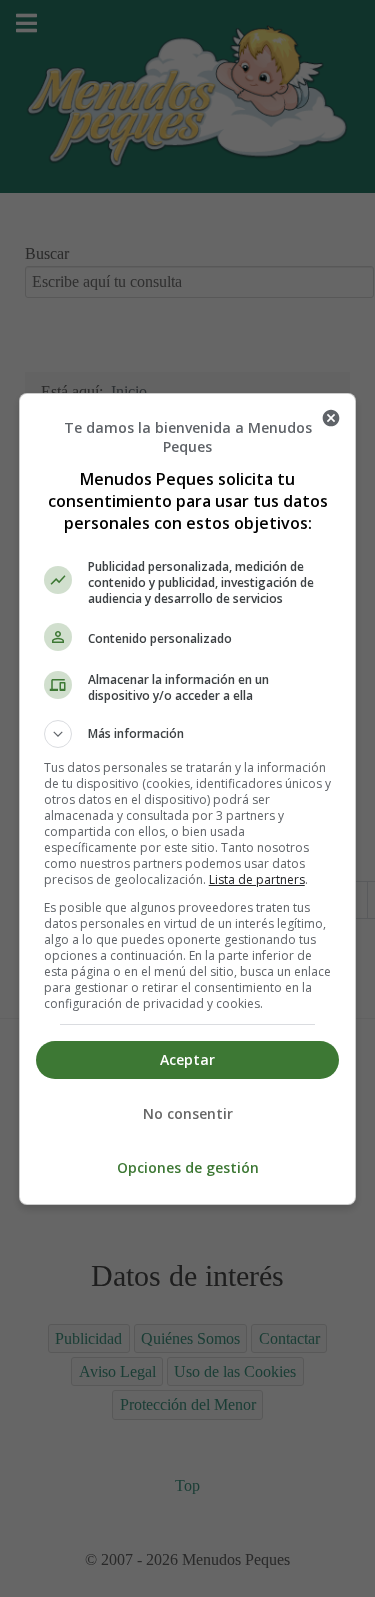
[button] (188, 734)
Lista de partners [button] (257, 879)
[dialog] (188, 799)
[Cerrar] (331, 418)
